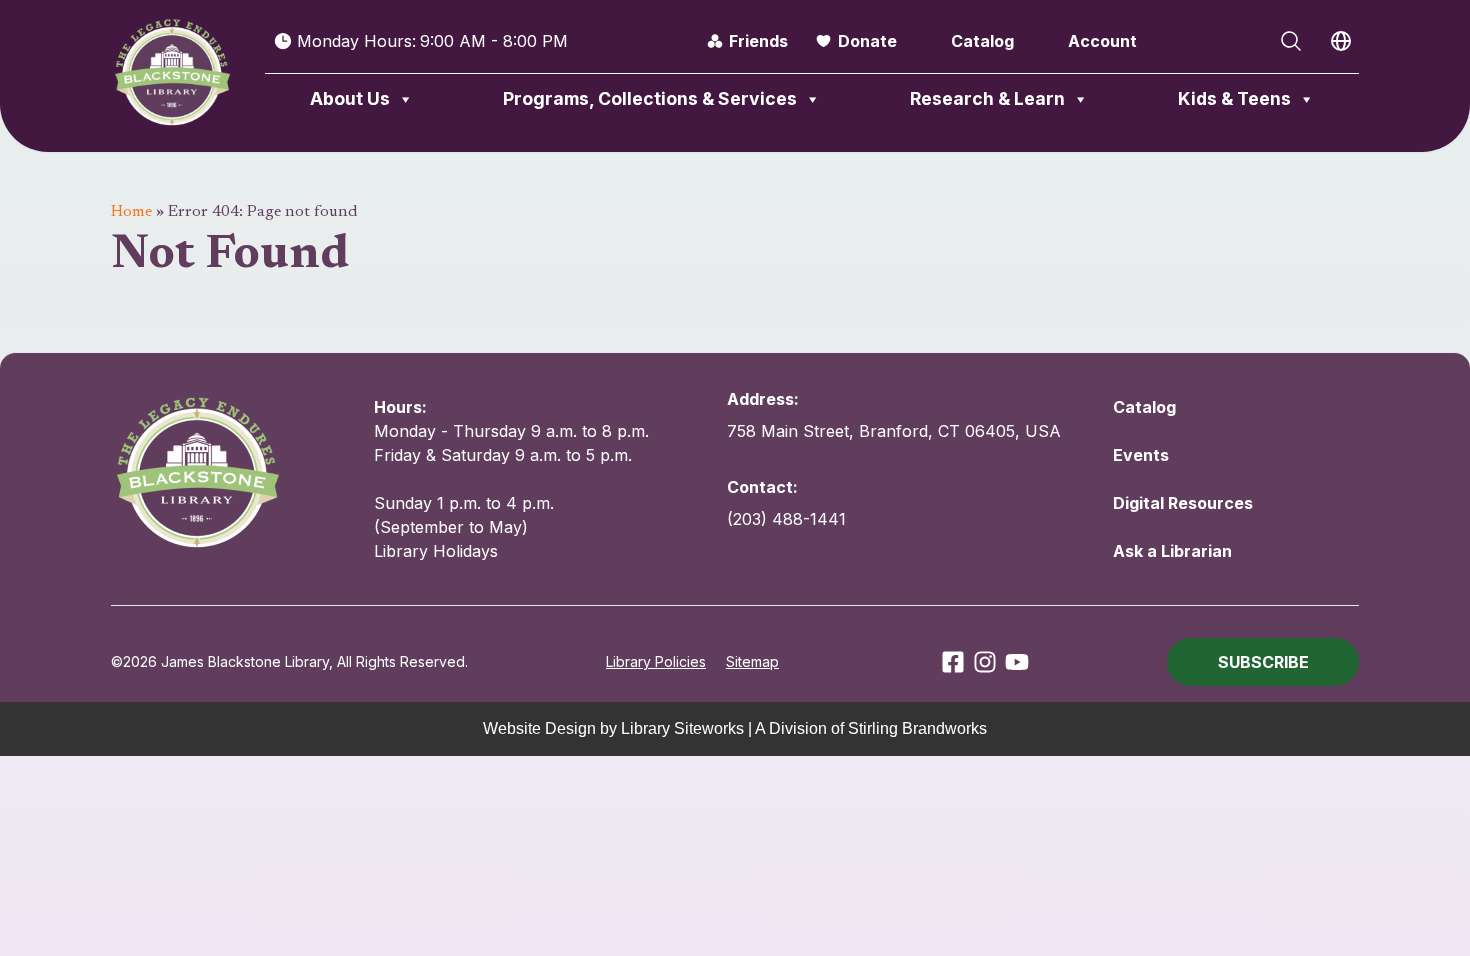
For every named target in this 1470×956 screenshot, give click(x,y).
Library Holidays (436, 551)
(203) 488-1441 (786, 519)
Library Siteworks (682, 728)
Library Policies (656, 661)
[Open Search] (1291, 41)
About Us (350, 98)
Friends (758, 41)
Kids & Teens (1234, 98)
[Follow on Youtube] (1017, 662)
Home (131, 212)
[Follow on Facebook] (953, 662)
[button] (1263, 662)
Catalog (982, 41)
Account (1102, 41)
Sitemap (752, 661)
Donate (867, 41)
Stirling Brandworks (917, 728)
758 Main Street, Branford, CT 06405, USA (894, 431)
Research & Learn (987, 98)
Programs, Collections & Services (650, 98)
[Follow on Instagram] (985, 662)
